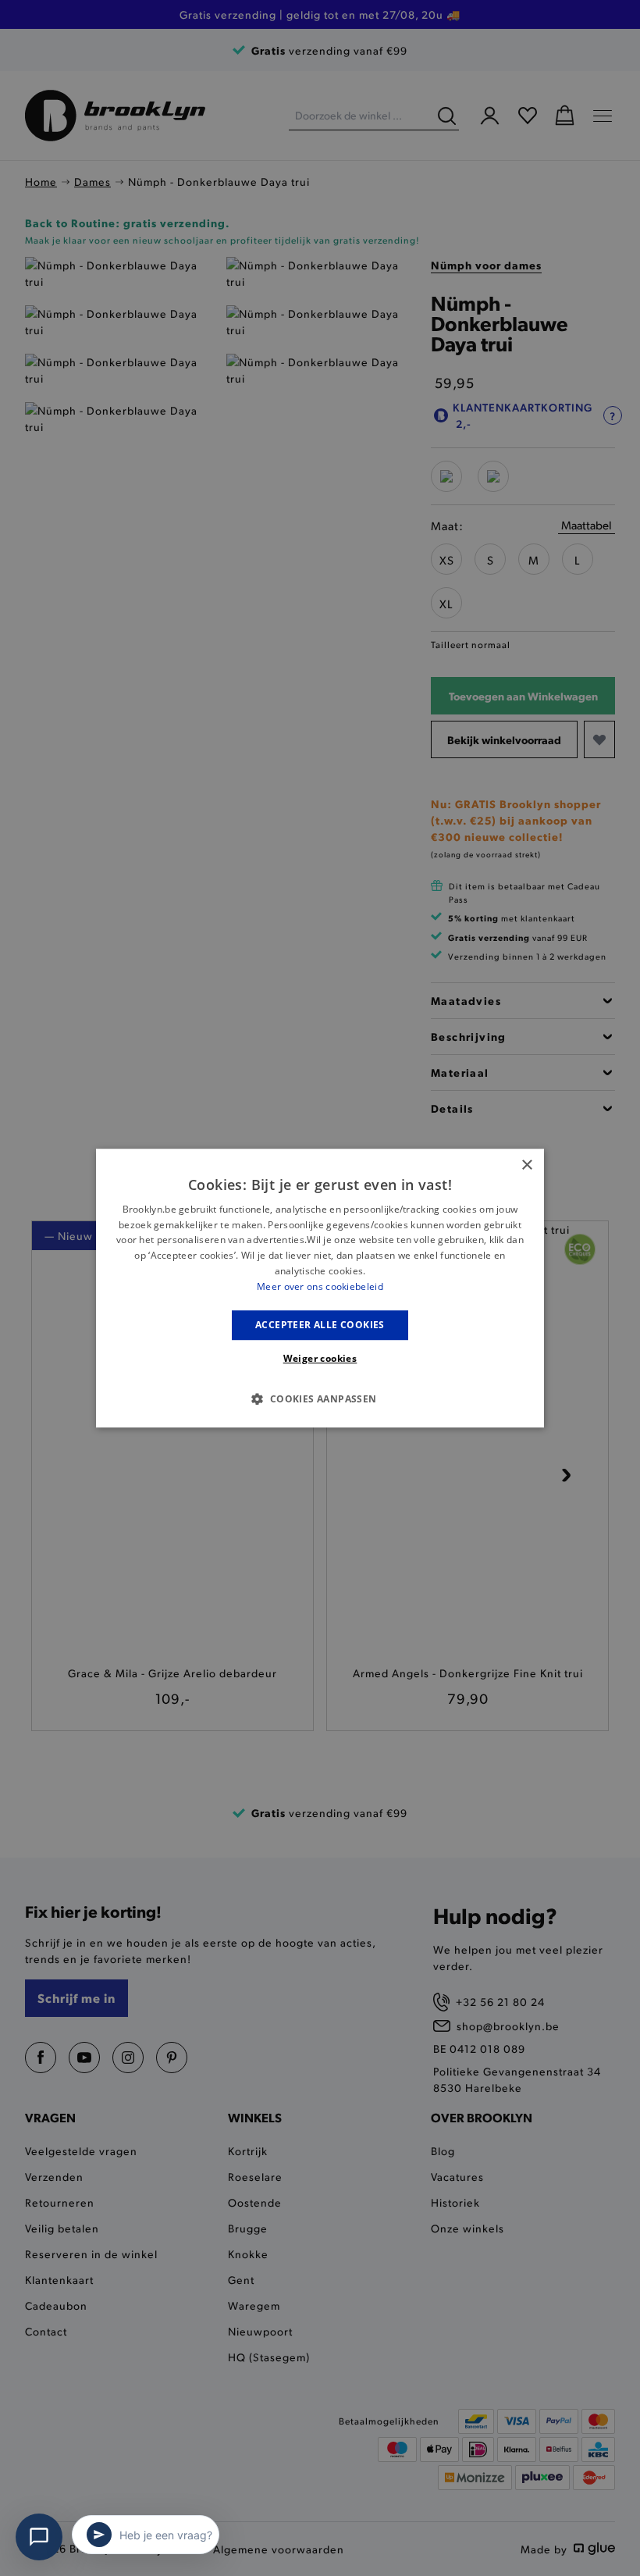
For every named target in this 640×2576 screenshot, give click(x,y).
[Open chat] (39, 2537)
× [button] (526, 1165)
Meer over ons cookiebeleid (320, 1286)
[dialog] (320, 1288)
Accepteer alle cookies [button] (320, 1325)
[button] (320, 1398)
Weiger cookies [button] (320, 1358)
